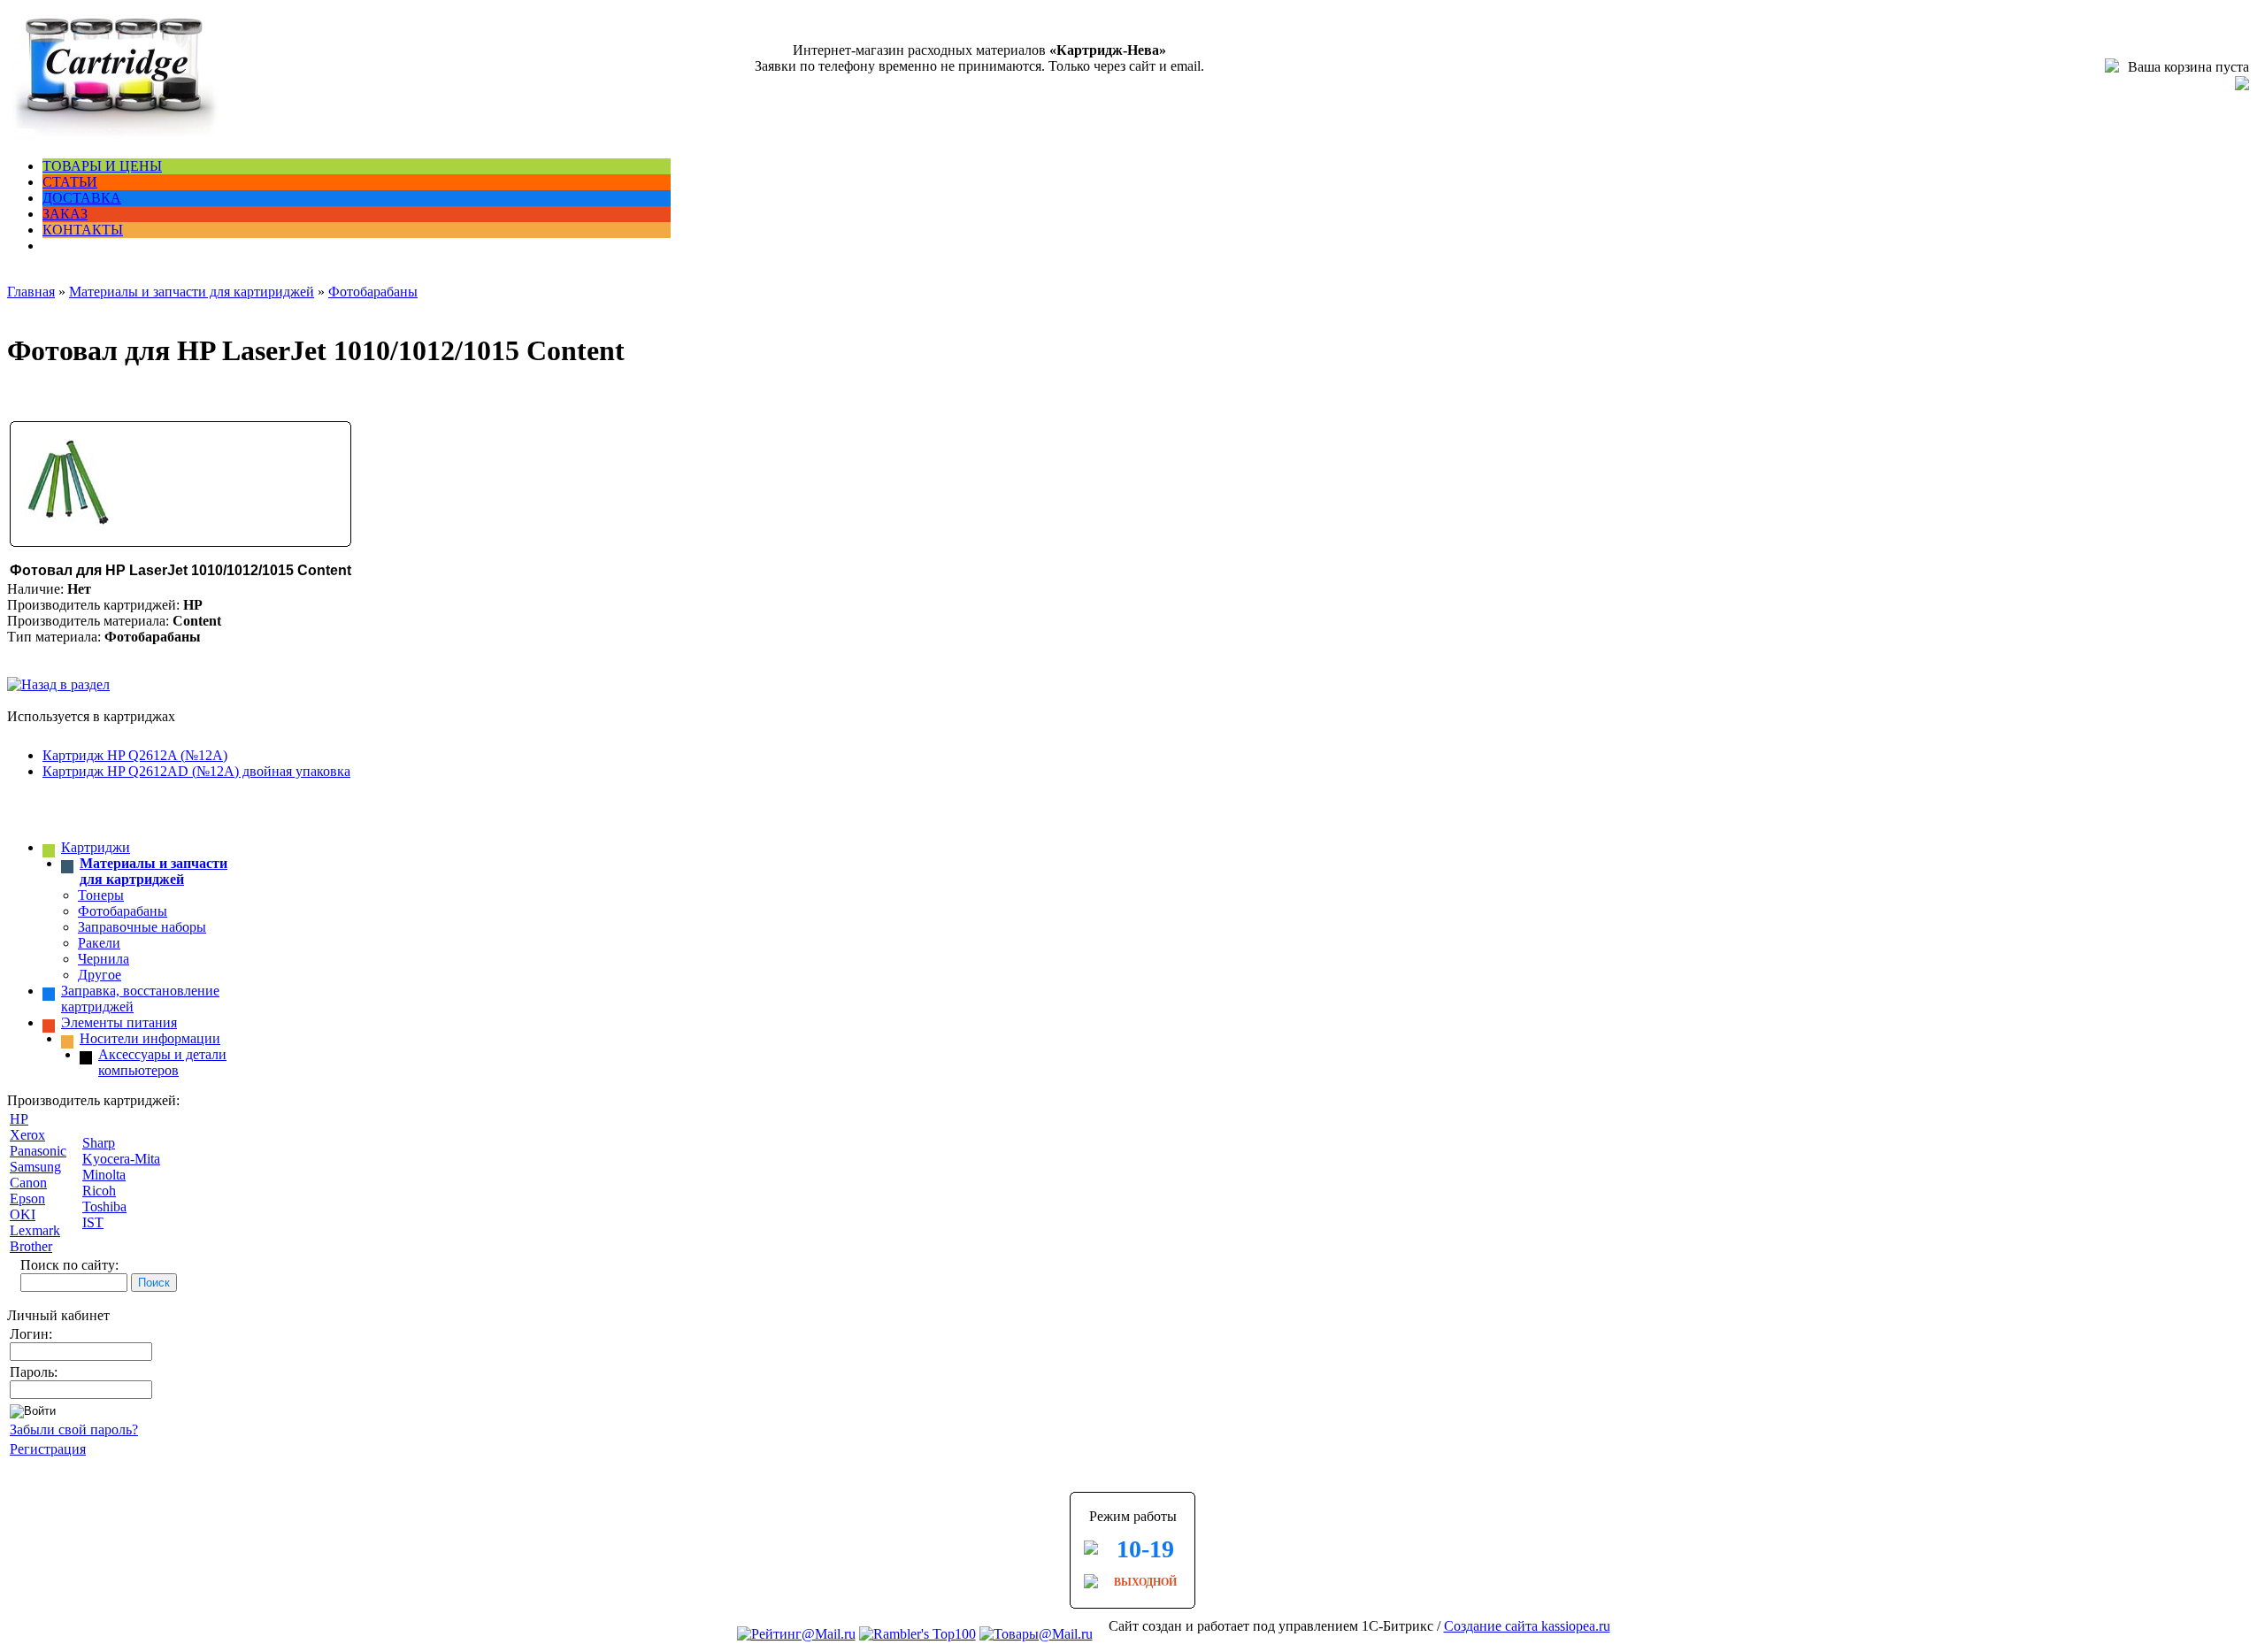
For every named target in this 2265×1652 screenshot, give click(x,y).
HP (19, 1119)
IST (93, 1222)
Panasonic (38, 1151)
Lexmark (35, 1230)
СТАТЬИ (70, 182)
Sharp (99, 1143)
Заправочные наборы (142, 927)
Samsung (35, 1167)
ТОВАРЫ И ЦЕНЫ (102, 166)
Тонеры (101, 895)
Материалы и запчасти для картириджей (192, 292)
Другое (100, 975)
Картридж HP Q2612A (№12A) (135, 755)
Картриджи (96, 847)
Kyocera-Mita (121, 1159)
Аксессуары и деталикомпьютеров (162, 1062)
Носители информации (150, 1038)
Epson (27, 1199)
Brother (31, 1246)
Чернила (104, 959)
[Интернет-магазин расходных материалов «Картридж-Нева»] (113, 136)
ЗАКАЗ (65, 214)
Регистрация (48, 1449)
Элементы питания (119, 1022)
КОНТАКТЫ (83, 230)
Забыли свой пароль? (74, 1429)
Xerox (27, 1135)
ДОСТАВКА (82, 198)
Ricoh (99, 1191)
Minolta (104, 1175)
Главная (31, 292)
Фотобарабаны (373, 292)
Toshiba (104, 1206)
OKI (23, 1214)
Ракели (99, 943)
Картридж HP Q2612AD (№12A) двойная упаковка (196, 771)
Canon (28, 1183)
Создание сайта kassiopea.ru (1527, 1626)
